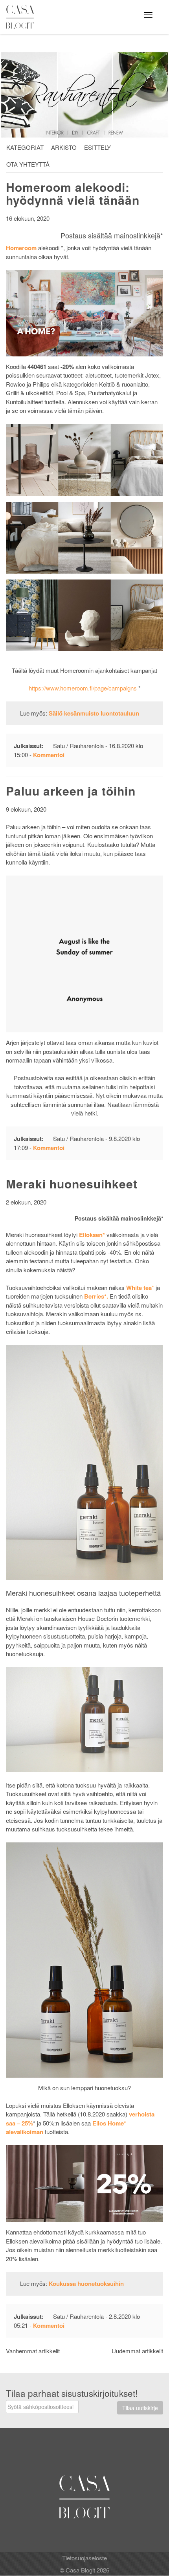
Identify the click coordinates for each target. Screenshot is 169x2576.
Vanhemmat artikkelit (33, 2351)
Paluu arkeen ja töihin (71, 791)
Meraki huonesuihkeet (72, 1184)
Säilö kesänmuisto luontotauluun (94, 713)
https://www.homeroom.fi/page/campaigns (83, 688)
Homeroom (21, 248)
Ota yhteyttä (28, 164)
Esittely (97, 147)
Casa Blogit (22, 17)
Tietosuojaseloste (84, 2558)
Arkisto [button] (64, 147)
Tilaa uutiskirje (140, 2408)
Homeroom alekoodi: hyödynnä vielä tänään (73, 193)
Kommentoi (49, 755)
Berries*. (96, 1296)
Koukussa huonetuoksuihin (86, 2284)
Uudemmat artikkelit (137, 2351)
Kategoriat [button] (25, 147)
